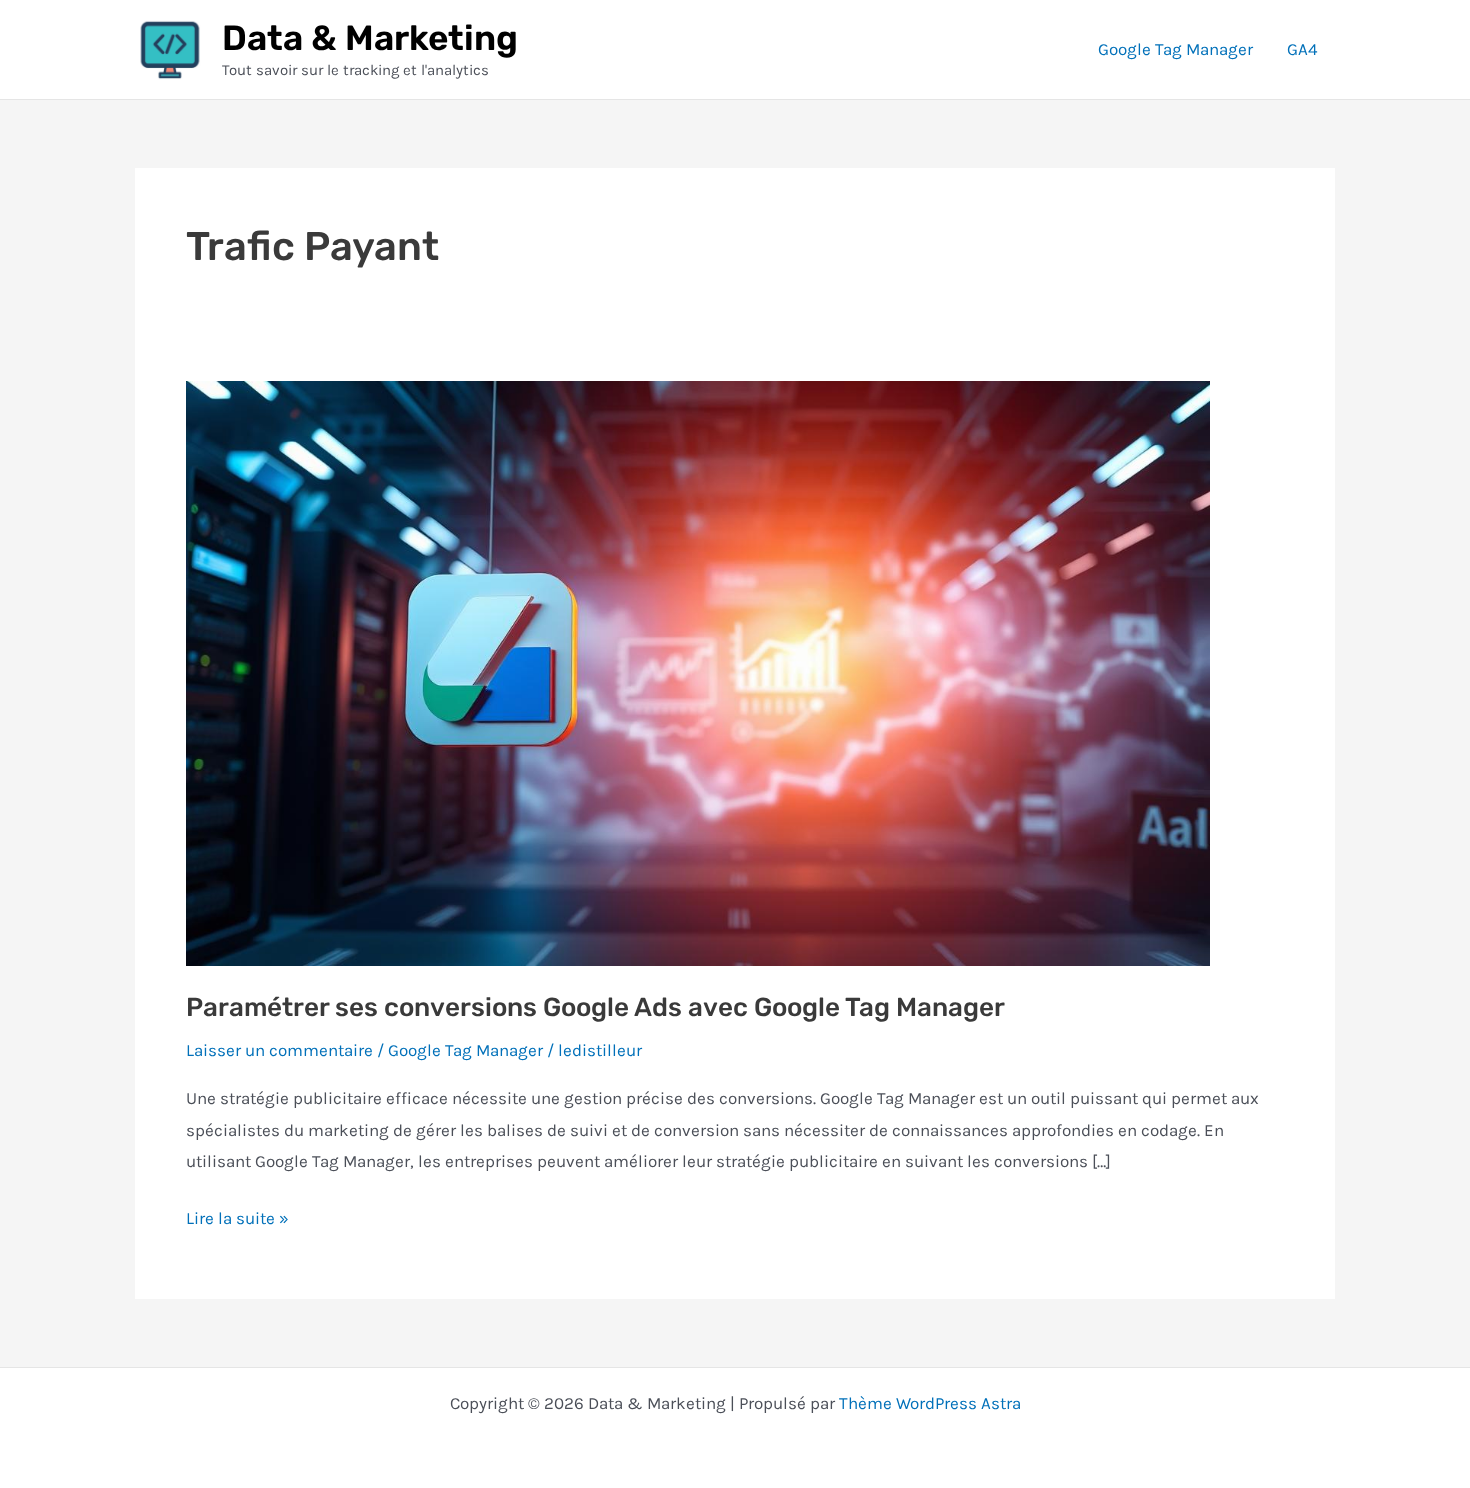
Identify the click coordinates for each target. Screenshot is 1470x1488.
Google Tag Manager (1175, 49)
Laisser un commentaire (279, 1050)
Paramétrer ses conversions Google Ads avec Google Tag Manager (595, 1007)
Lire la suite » (237, 1221)
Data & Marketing (370, 38)
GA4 (1302, 49)
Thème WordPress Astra (930, 1403)
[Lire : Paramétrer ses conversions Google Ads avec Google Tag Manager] (698, 671)
